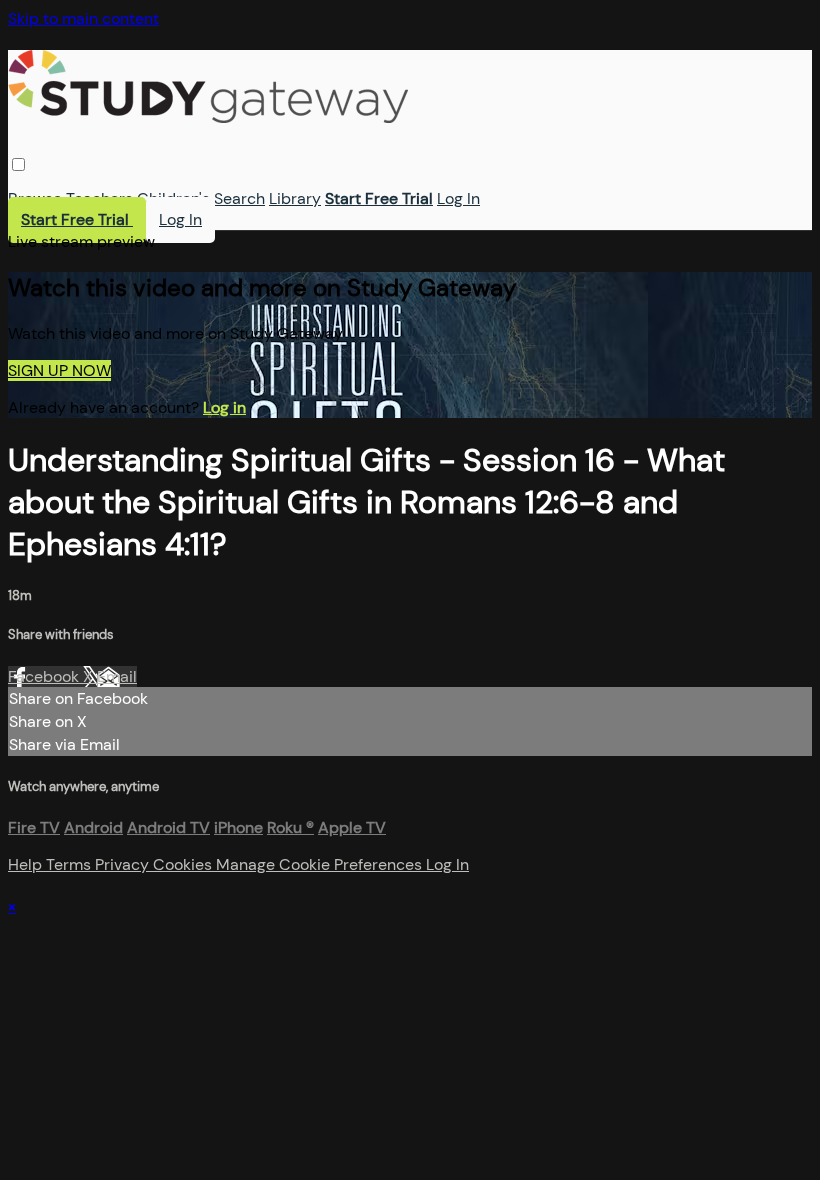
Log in (224, 407)
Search (239, 198)
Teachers (99, 198)
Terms (70, 864)
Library (295, 198)
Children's (173, 198)
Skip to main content (83, 18)
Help (27, 864)
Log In (458, 198)
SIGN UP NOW (59, 370)
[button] (18, 164)
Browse (35, 198)
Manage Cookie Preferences (321, 864)
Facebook (45, 676)
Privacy (124, 864)
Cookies (184, 864)
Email (117, 676)
